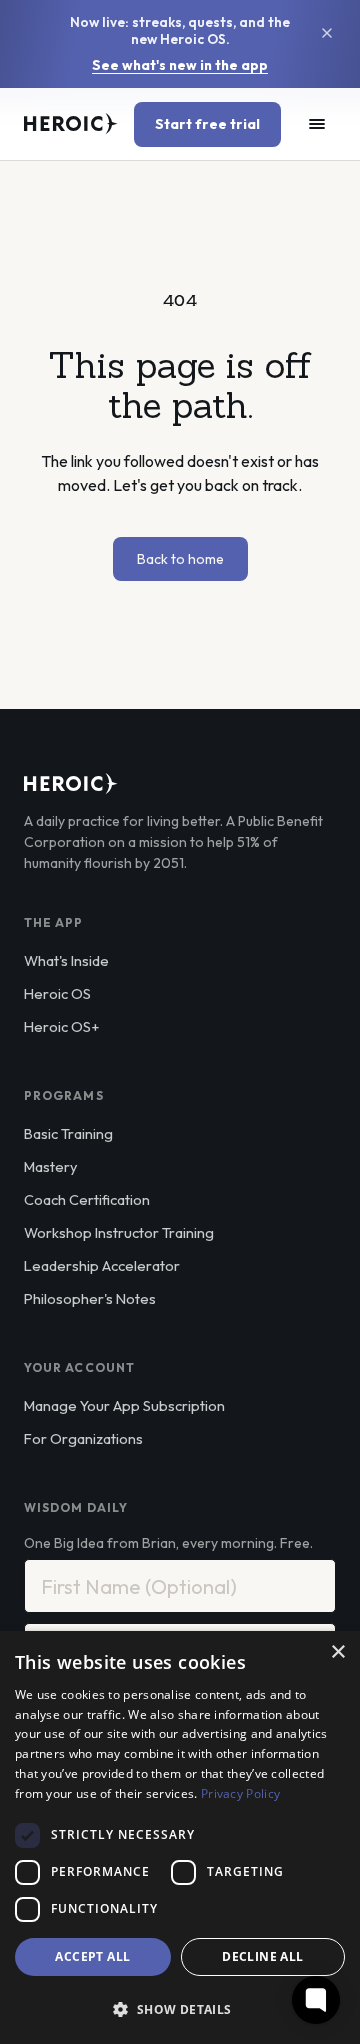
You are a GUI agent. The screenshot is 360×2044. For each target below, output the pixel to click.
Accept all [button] (92, 1956)
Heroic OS (57, 993)
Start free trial (207, 124)
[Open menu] (317, 124)
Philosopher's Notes (90, 1298)
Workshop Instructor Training (119, 1232)
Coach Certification (87, 1199)
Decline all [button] (262, 1956)
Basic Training (68, 1133)
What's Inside (66, 960)
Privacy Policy (240, 1793)
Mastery (50, 1166)
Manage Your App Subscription (124, 1405)
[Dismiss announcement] (327, 33)
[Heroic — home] (71, 124)
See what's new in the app (180, 65)
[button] (180, 2009)
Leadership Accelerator (102, 1265)
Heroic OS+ (61, 1026)
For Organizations (83, 1438)
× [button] (337, 1652)
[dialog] (180, 1837)
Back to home (180, 559)
